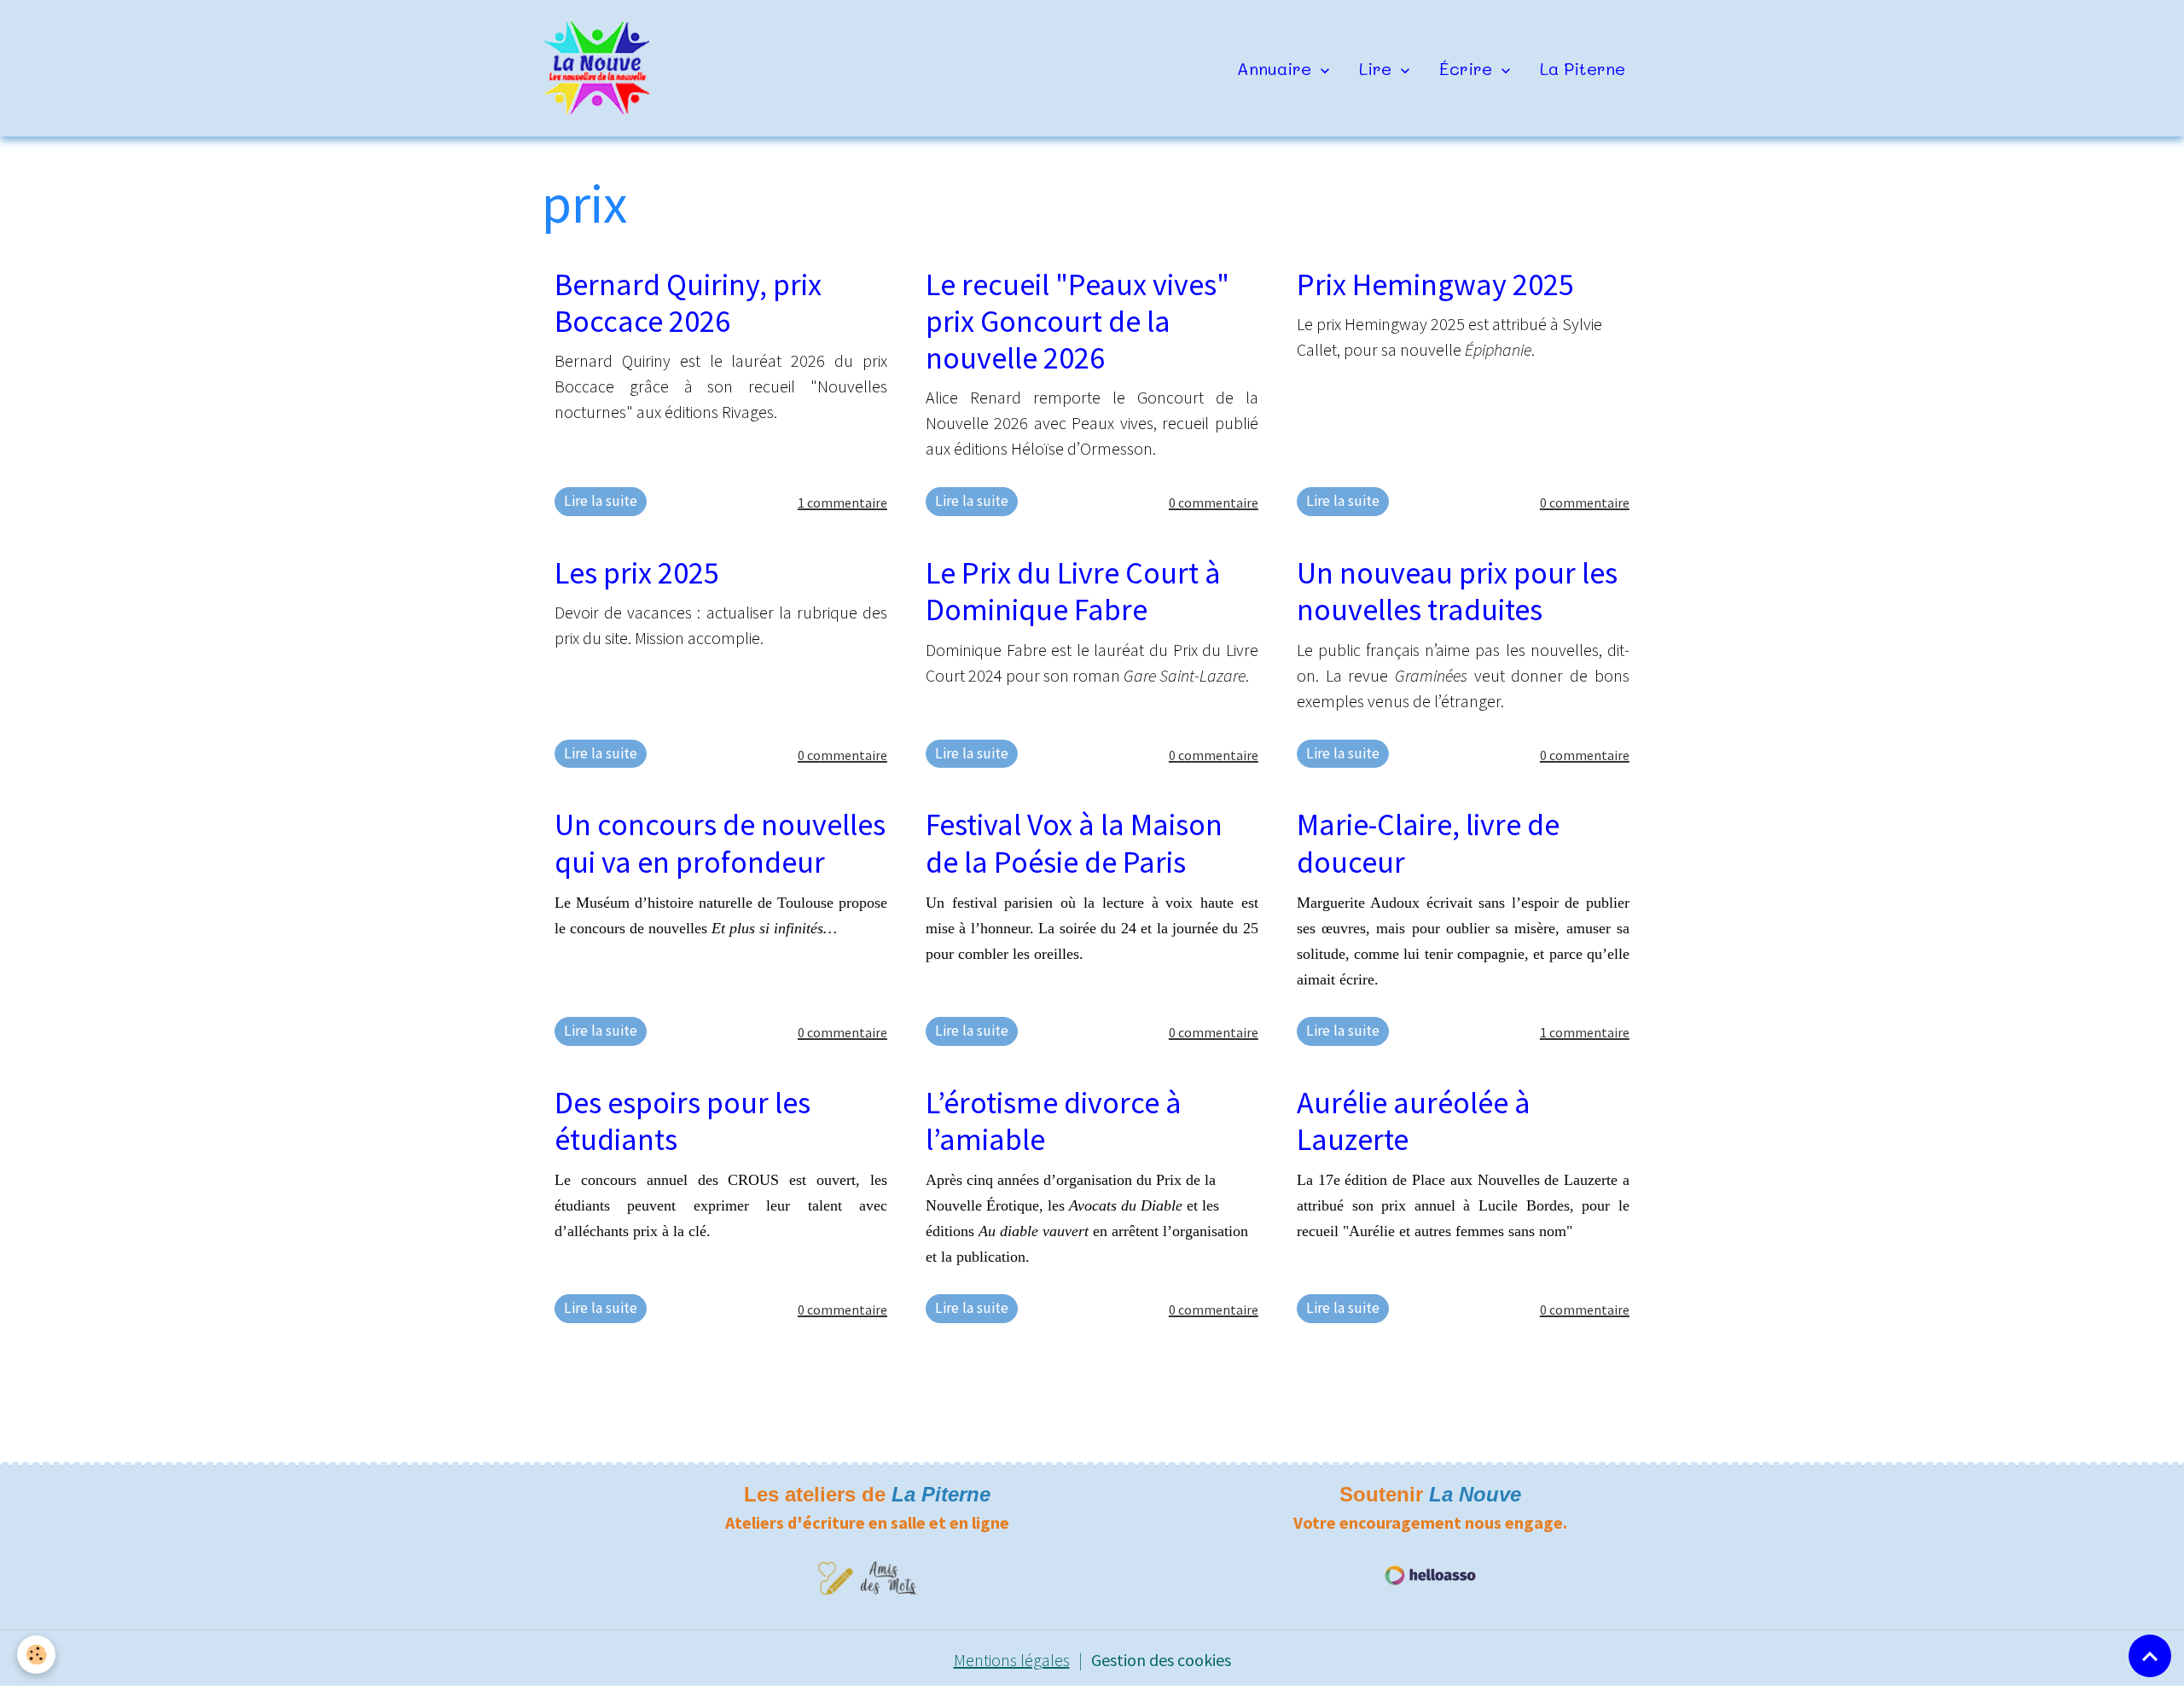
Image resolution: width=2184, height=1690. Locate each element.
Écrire (1468, 68)
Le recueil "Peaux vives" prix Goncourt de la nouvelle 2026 (1077, 321)
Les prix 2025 (637, 573)
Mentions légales (1012, 1660)
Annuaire (1277, 68)
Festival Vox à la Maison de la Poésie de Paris (1074, 843)
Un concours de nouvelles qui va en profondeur (720, 843)
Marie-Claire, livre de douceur (1428, 843)
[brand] (602, 68)
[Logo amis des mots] (867, 1576)
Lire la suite (601, 501)
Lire (1378, 68)
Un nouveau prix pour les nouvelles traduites (1457, 591)
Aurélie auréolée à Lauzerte (1414, 1121)
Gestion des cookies (1161, 1660)
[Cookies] (36, 1655)
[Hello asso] (1430, 1574)
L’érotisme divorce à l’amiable (1054, 1121)
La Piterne (1583, 68)
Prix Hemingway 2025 (1435, 285)
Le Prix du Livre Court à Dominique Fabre (1073, 591)
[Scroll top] (2150, 1656)
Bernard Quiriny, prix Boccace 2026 (688, 303)
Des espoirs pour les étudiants (682, 1121)
